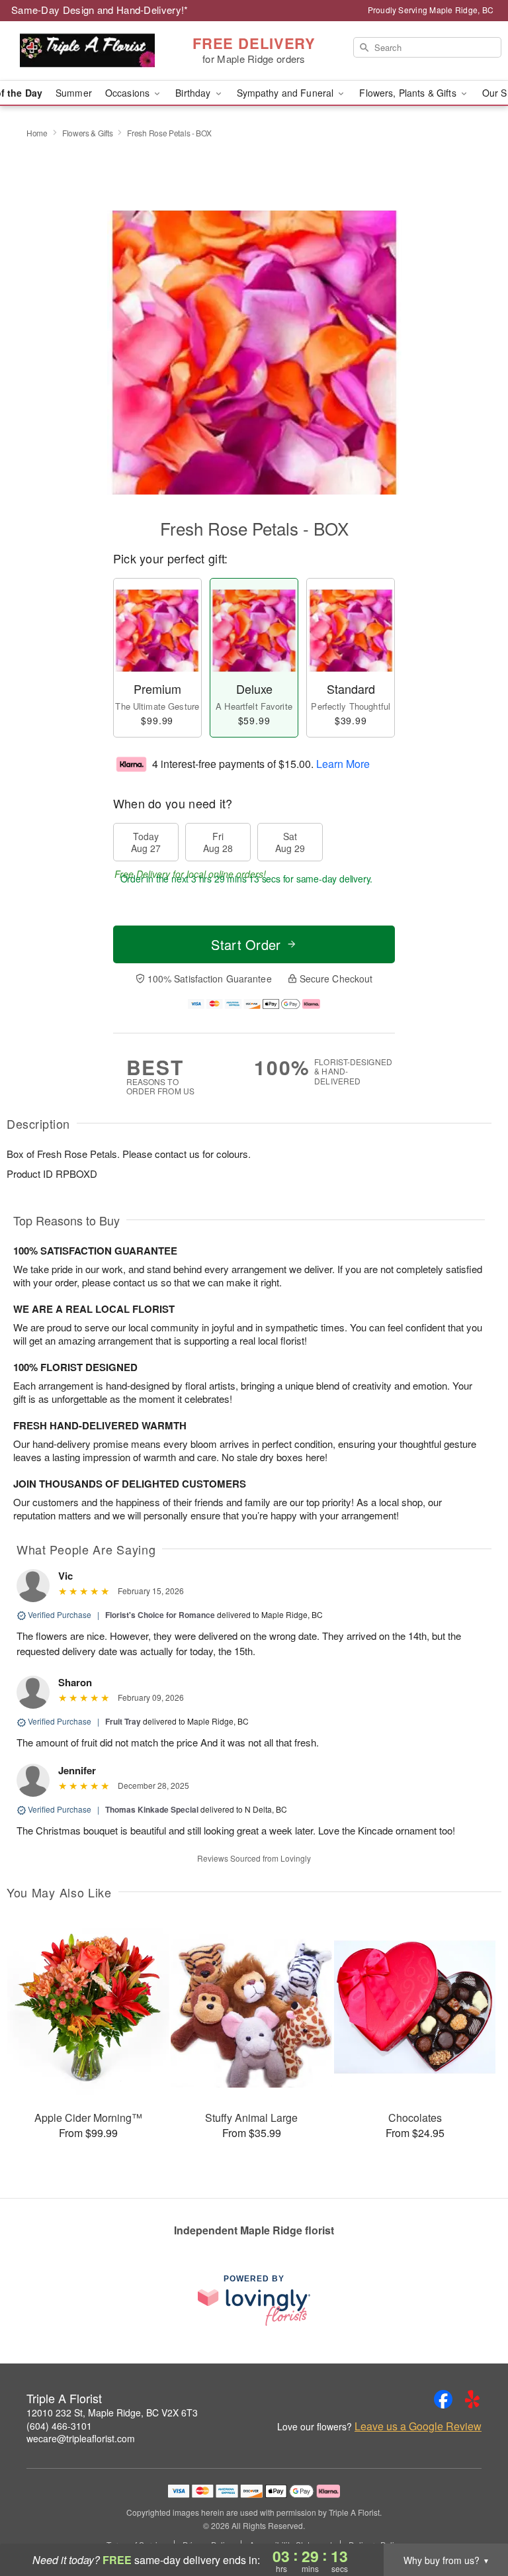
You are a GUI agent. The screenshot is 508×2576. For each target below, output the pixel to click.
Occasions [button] (129, 93)
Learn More (343, 763)
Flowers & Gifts (88, 133)
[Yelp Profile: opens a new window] (472, 2399)
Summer (74, 93)
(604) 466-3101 (59, 2426)
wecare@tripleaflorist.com (81, 2438)
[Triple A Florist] (87, 51)
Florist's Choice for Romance (160, 1615)
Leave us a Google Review (418, 2426)
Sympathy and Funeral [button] (287, 93)
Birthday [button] (194, 93)
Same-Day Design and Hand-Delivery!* (100, 10)
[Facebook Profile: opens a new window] (443, 2399)
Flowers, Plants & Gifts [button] (409, 93)
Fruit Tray (123, 1721)
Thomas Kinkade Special (152, 1809)
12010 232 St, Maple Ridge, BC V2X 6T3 (112, 2412)
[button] (473, 2520)
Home (37, 133)
